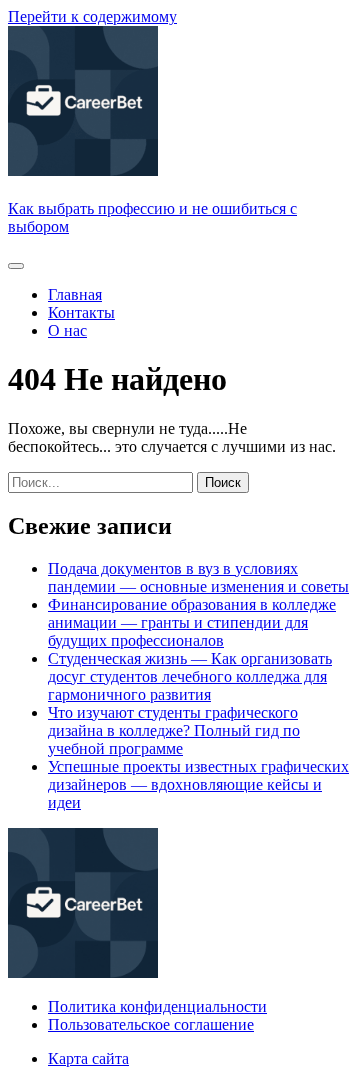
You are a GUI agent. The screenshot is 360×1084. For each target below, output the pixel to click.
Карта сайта (88, 1058)
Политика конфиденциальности (157, 1006)
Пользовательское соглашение (151, 1024)
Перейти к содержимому (92, 16)
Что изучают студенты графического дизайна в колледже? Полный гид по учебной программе (174, 730)
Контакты (81, 312)
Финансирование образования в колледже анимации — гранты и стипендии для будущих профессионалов (192, 622)
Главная (75, 294)
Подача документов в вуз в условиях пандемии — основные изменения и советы (198, 577)
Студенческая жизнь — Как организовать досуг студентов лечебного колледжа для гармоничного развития (190, 676)
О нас (67, 330)
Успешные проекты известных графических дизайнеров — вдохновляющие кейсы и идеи (198, 784)
